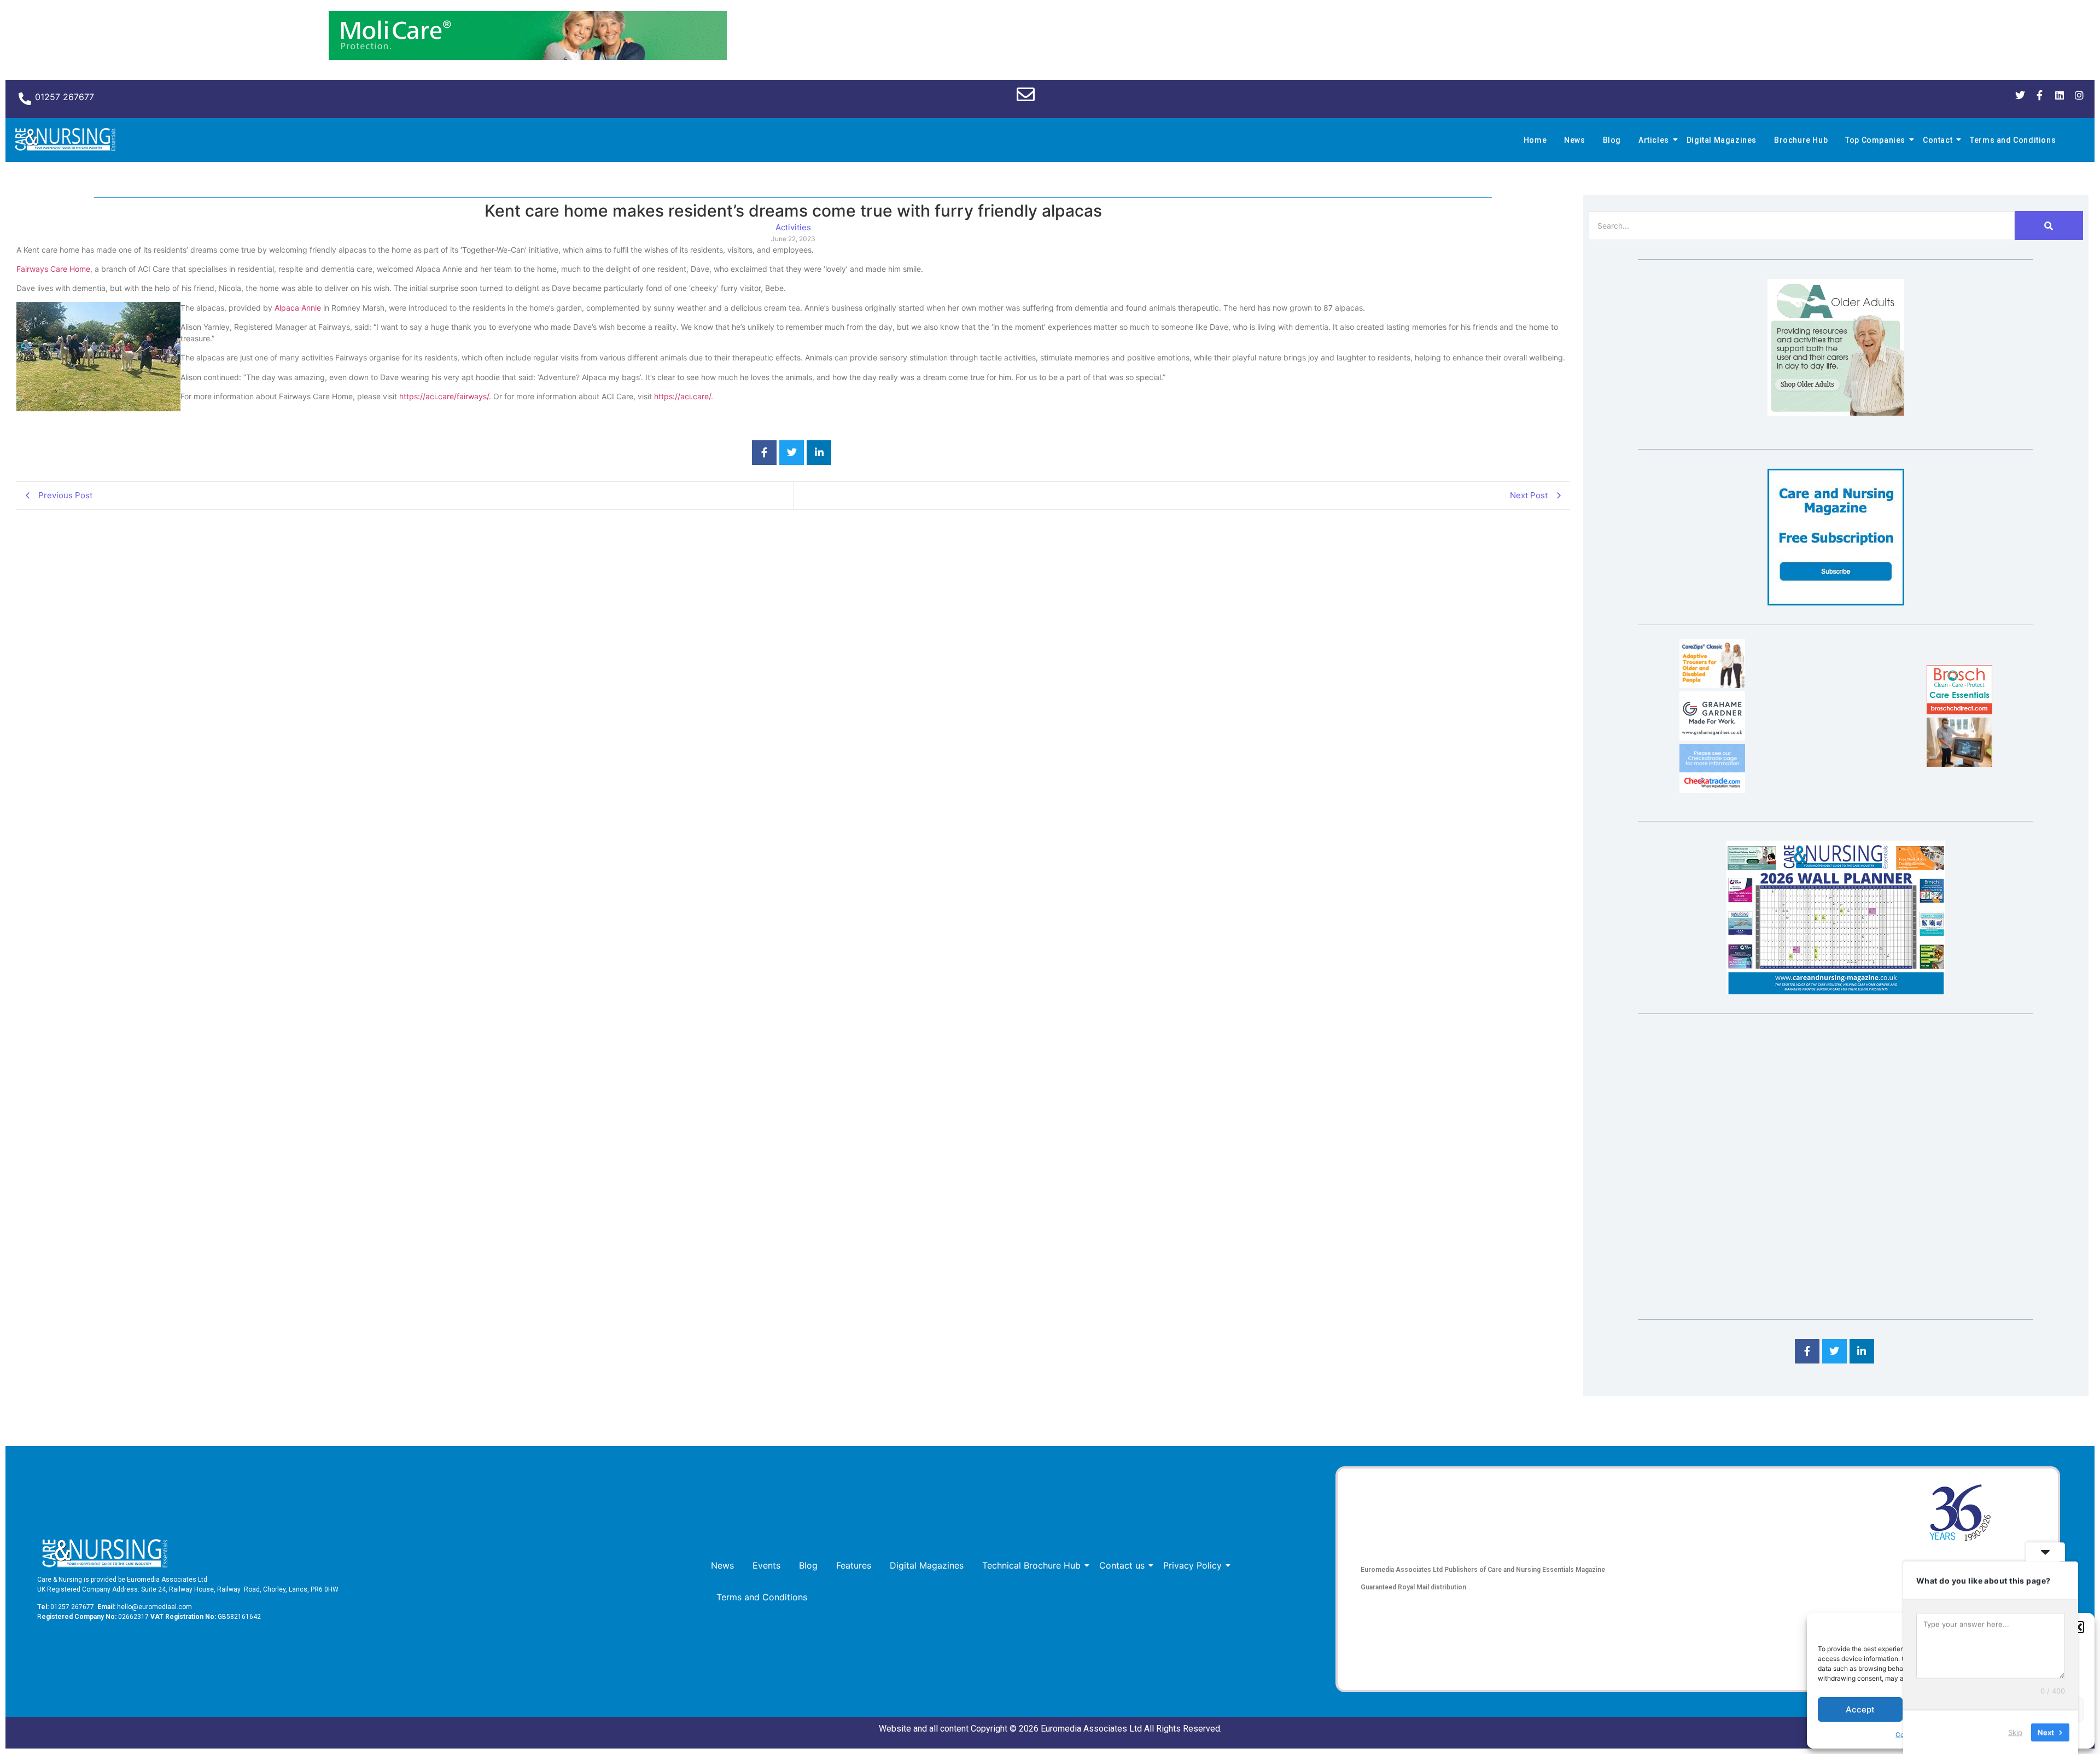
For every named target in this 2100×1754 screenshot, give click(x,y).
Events (766, 1565)
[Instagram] (2079, 95)
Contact (1938, 140)
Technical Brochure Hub (1031, 1565)
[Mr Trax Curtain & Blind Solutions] (1712, 790)
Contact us (1122, 1565)
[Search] (2049, 226)
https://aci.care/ (682, 396)
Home (1535, 140)
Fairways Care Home (53, 269)
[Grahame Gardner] (1712, 737)
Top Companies (1875, 140)
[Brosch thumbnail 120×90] (1959, 711)
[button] (2078, 1627)
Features (854, 1565)
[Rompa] (1836, 412)
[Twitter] (2020, 95)
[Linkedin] (2060, 95)
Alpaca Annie (298, 308)
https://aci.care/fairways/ (444, 396)
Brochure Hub (1801, 140)
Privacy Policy (1192, 1565)
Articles (1654, 140)
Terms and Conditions (2013, 140)
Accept (1860, 1709)
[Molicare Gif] (528, 57)
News (1574, 140)
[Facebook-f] (2040, 95)
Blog (1612, 140)
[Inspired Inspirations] (1959, 764)
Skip (2015, 1732)
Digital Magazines (1722, 140)
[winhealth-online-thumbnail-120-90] (1712, 685)
